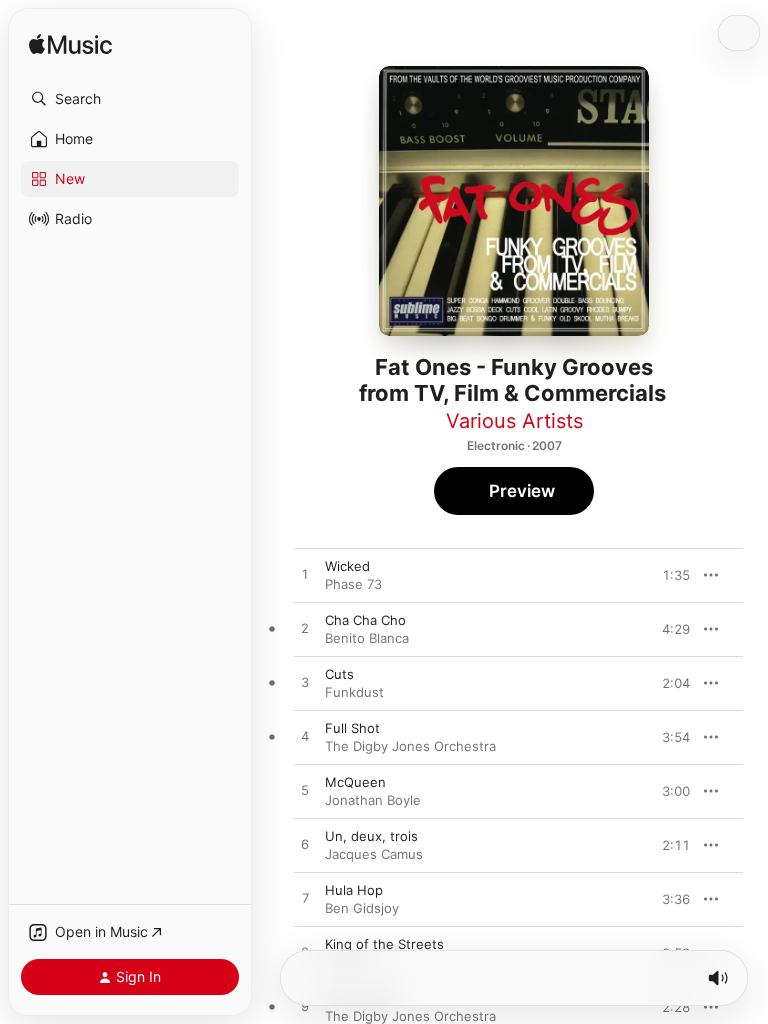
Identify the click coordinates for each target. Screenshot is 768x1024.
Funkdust (354, 692)
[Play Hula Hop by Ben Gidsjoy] (305, 899)
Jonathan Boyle (373, 800)
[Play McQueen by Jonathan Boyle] (305, 791)
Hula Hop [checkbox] (354, 890)
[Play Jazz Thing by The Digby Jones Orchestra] (305, 1007)
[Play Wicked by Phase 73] (305, 575)
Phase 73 (353, 584)
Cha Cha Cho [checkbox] (365, 620)
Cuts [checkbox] (339, 674)
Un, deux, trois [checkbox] (371, 836)
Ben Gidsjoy (362, 908)
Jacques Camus (374, 854)
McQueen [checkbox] (355, 782)
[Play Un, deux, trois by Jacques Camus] (305, 845)
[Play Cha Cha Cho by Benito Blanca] (305, 629)
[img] (70, 45)
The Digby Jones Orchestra (410, 746)
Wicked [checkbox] (347, 566)
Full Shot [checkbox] (352, 728)
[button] (130, 99)
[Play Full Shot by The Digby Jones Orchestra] (305, 737)
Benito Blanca (367, 638)
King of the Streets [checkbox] (384, 944)
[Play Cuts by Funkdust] (305, 683)
